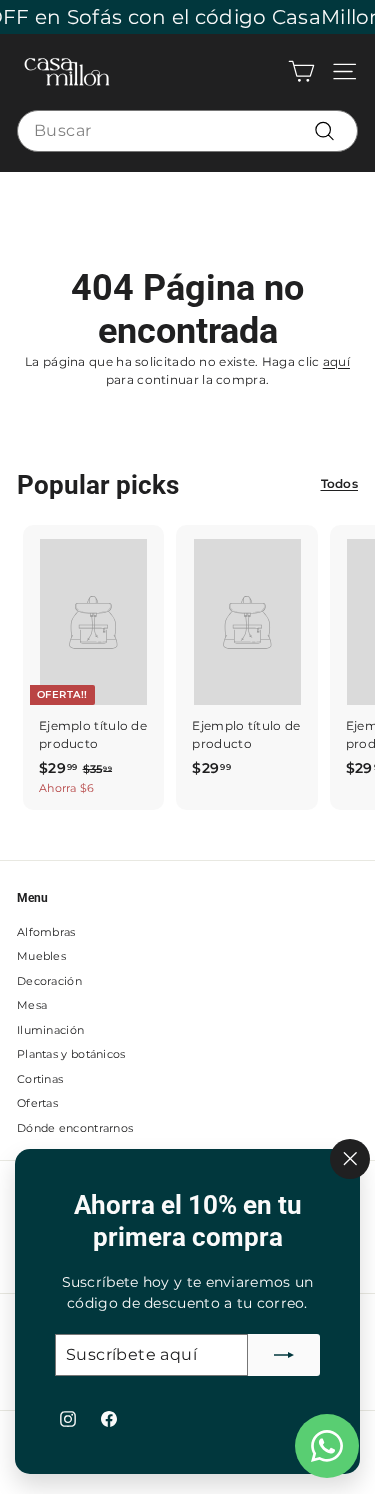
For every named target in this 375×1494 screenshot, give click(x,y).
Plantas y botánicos (71, 1054)
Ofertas (37, 1103)
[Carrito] (301, 71)
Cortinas (40, 1079)
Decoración (49, 981)
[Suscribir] (284, 1355)
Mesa (32, 1005)
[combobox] (187, 131)
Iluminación (50, 1030)
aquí (336, 361)
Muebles (41, 956)
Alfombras (46, 932)
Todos (340, 483)
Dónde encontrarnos (75, 1128)
